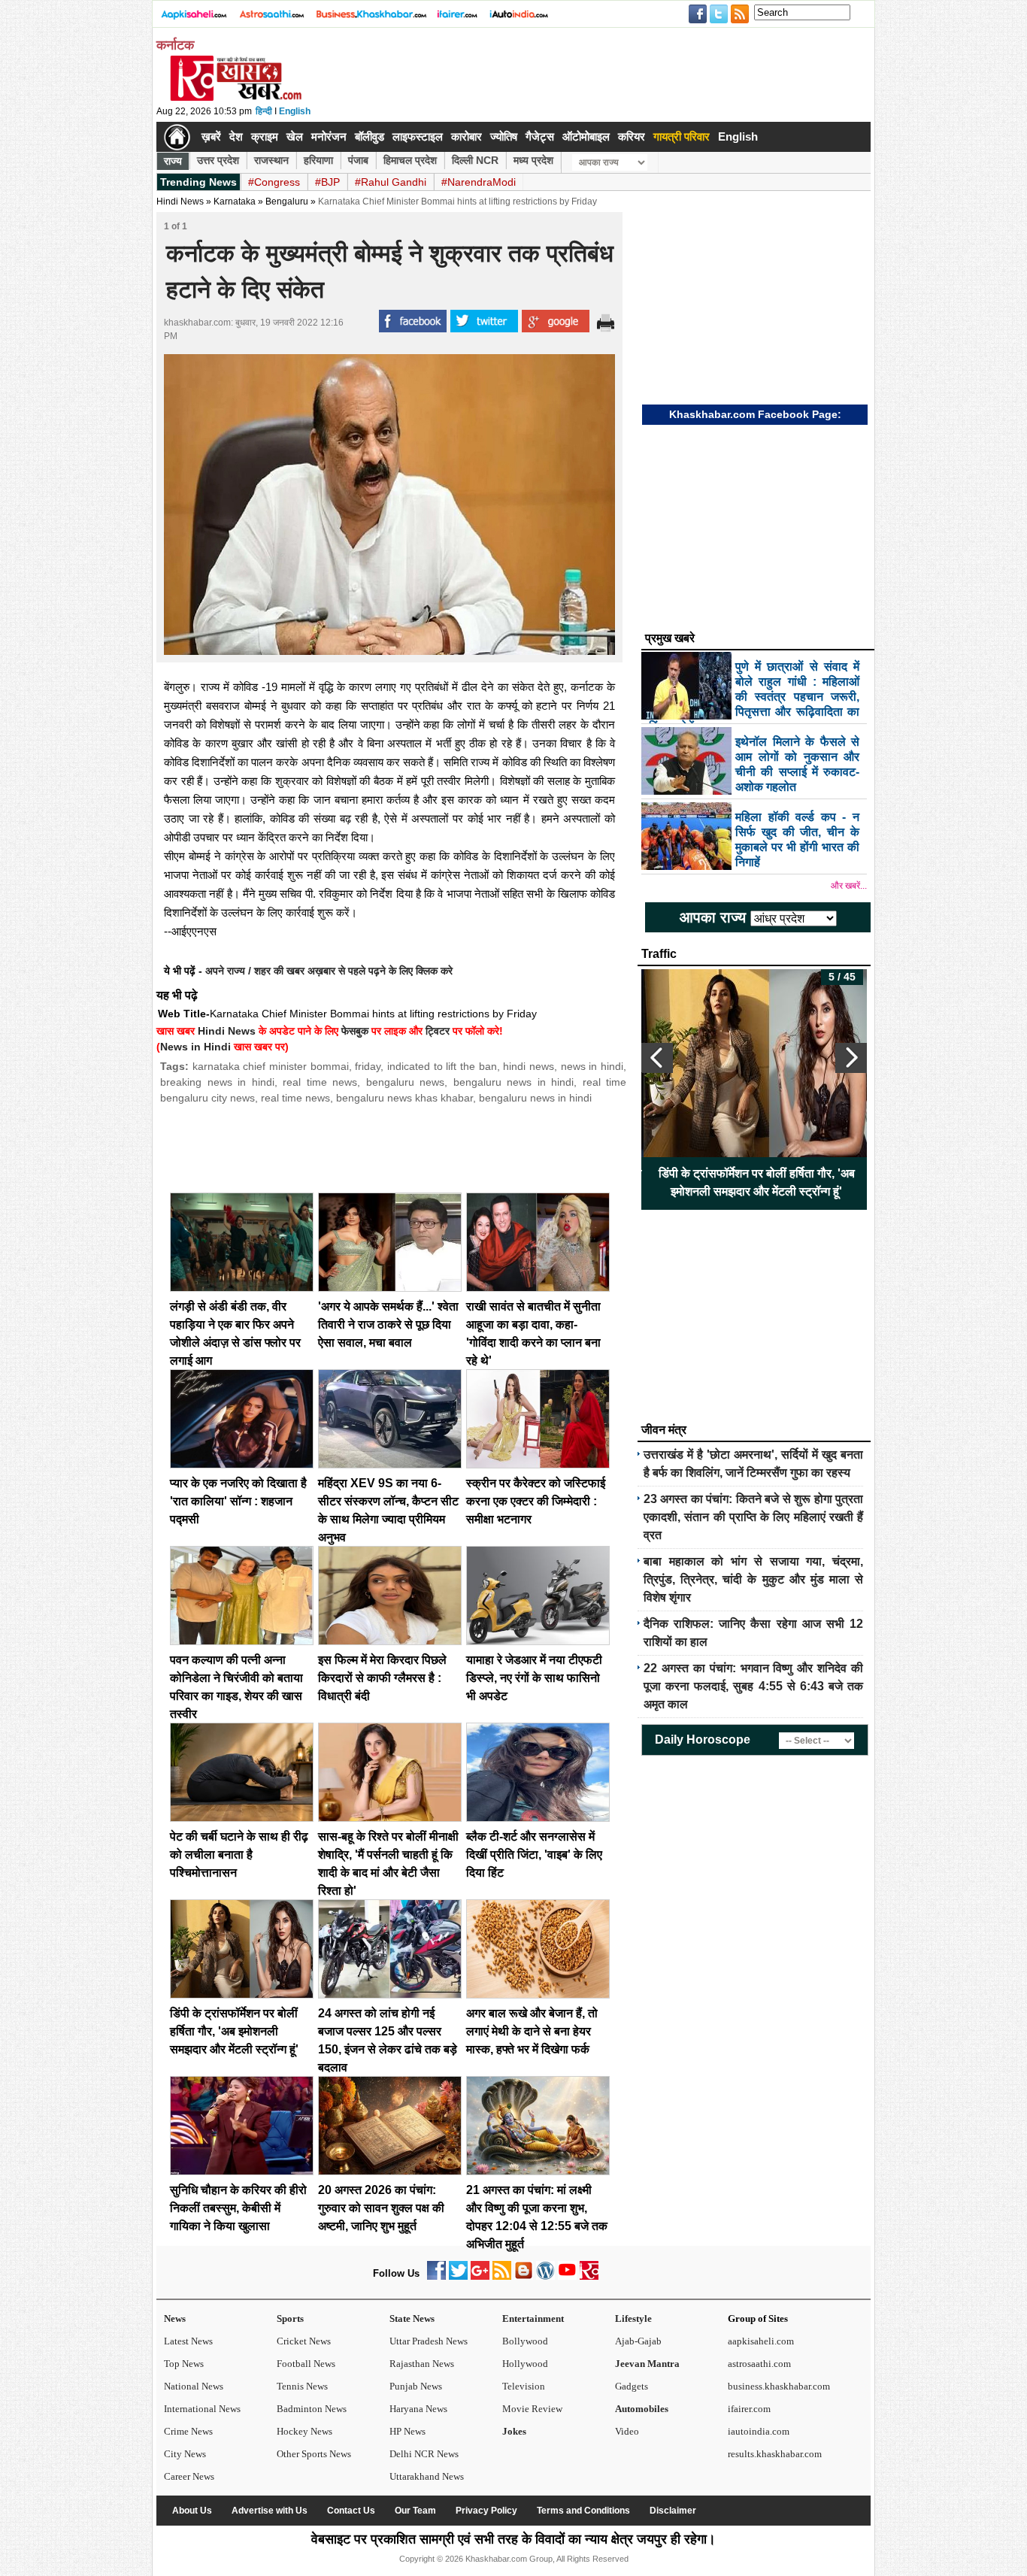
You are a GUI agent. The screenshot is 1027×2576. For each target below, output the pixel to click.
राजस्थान (271, 160)
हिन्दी (264, 111)
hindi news (529, 1066)
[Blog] (524, 2276)
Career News (189, 2476)
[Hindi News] (235, 98)
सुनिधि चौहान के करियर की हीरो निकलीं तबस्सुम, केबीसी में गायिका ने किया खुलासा (238, 2208)
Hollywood (525, 2364)
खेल (295, 136)
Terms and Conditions (583, 2511)
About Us (192, 2511)
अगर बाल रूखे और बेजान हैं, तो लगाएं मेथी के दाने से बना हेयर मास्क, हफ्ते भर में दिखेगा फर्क (532, 2031)
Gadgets (632, 2386)
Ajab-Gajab (638, 2341)
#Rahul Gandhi (391, 182)
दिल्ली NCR (475, 160)
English (295, 111)
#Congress (274, 182)
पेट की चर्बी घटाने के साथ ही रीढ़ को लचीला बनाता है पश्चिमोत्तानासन (239, 1855)
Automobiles (642, 2409)
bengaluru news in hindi (514, 1082)
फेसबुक (355, 1031)
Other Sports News (314, 2454)
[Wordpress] (545, 2276)
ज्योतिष (504, 136)
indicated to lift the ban (442, 1066)
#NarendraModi (479, 182)
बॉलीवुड (370, 136)
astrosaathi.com (759, 2364)
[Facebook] (436, 2276)
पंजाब (358, 160)
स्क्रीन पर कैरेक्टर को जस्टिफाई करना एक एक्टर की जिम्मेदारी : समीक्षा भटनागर (536, 1501)
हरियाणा (318, 160)
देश (236, 136)
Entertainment (533, 2318)
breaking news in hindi (217, 1082)
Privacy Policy (486, 2511)
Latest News (188, 2341)
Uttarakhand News (427, 2476)
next (851, 1058)
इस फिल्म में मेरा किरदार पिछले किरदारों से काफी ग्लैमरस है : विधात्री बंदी (382, 1678)
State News (412, 2318)
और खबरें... (849, 886)
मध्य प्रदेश (533, 160)
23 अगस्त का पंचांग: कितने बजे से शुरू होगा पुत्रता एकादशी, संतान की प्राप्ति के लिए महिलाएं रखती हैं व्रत (753, 1517)
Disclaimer (673, 2511)
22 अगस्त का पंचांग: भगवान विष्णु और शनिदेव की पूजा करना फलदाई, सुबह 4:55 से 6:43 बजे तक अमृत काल (753, 1686)
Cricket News (304, 2341)
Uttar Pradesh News (429, 2341)
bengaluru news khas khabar (404, 1098)
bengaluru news (406, 1082)
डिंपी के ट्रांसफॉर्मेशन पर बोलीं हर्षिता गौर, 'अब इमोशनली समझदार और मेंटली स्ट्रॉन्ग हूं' (234, 2031)
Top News (184, 2364)
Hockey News (304, 2431)
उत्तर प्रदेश (218, 160)
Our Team (415, 2511)
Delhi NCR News (424, 2454)
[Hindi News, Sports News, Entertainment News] (177, 137)
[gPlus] (480, 2276)
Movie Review (532, 2409)
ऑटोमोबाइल (586, 136)
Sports (290, 2318)
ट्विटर (438, 1031)
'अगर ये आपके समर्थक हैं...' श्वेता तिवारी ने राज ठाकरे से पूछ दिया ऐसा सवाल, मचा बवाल (388, 1324)
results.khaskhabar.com (775, 2454)
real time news (320, 1082)
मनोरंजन (329, 136)
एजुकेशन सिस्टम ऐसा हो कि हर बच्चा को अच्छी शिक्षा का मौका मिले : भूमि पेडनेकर (816, 1182)
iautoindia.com (759, 2431)
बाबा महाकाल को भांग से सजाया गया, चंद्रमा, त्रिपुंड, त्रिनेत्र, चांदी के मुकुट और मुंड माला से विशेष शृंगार (753, 1579)
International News (202, 2409)
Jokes (514, 2431)
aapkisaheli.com (761, 2341)
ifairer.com (749, 2409)
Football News (306, 2364)
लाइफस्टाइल (418, 136)
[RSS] (502, 2276)
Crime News (188, 2431)
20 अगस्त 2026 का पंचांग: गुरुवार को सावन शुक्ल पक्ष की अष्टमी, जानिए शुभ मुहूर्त (381, 2208)
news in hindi (592, 1066)
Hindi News (180, 202)
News (175, 2318)
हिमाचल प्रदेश (410, 160)
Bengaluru (287, 202)
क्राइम (265, 136)
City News (185, 2454)
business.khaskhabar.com (779, 2386)
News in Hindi (195, 1047)
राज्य (173, 161)
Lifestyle (633, 2318)
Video (627, 2431)
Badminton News (312, 2409)
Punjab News (416, 2386)
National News (194, 2386)
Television (524, 2386)
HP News (407, 2431)
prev (657, 1058)
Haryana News (418, 2409)
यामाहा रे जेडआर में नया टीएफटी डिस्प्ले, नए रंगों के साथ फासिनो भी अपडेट (534, 1678)
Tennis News (302, 2386)
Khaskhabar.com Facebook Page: (755, 414)
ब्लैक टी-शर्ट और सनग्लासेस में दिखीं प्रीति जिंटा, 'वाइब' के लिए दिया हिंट (534, 1855)
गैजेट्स (540, 136)
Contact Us (351, 2511)
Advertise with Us (270, 2511)
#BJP (327, 182)
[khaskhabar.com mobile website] (589, 2276)
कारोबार (467, 136)
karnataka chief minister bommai (271, 1066)
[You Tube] (567, 2276)
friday (368, 1066)
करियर (632, 136)
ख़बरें (211, 136)
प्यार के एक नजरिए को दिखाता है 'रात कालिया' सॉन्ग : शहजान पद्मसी (238, 1501)
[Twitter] (458, 2276)
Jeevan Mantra (647, 2364)
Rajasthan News (422, 2364)
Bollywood (525, 2341)
